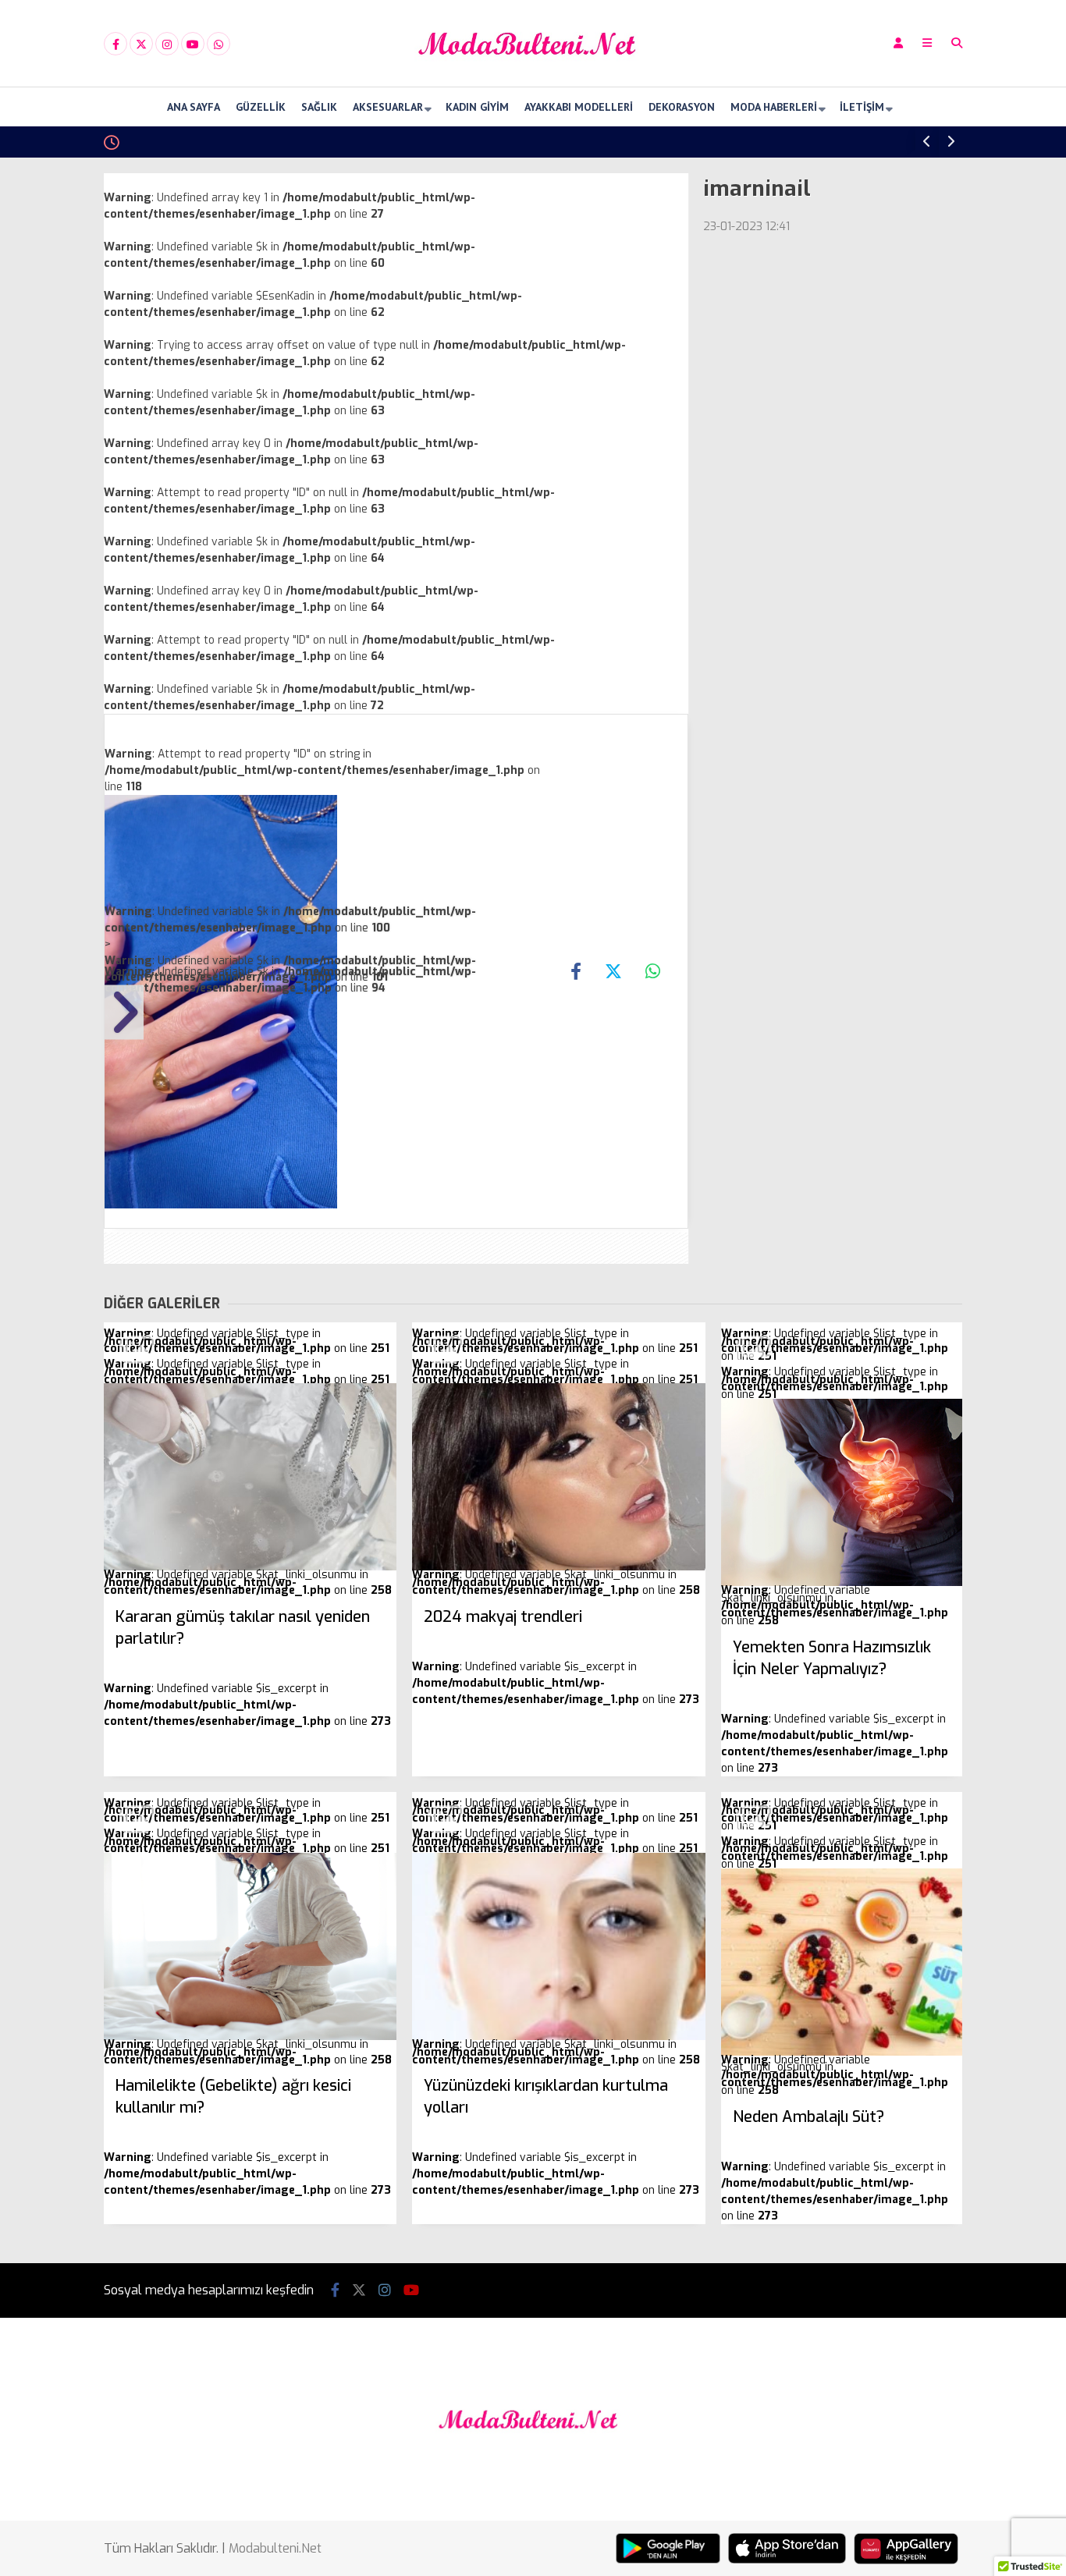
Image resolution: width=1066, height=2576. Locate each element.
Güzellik (261, 107)
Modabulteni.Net (275, 2548)
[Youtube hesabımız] (193, 44)
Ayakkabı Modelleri (579, 107)
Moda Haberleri (774, 107)
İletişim (862, 107)
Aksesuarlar (388, 107)
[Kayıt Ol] (898, 43)
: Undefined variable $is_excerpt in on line (247, 1668)
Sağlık (319, 107)
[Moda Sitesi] (533, 73)
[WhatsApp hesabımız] (219, 44)
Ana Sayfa (194, 107)
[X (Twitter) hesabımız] (141, 44)
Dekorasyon (682, 107)
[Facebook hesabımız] (115, 44)
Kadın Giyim (477, 107)
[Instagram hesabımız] (167, 44)
